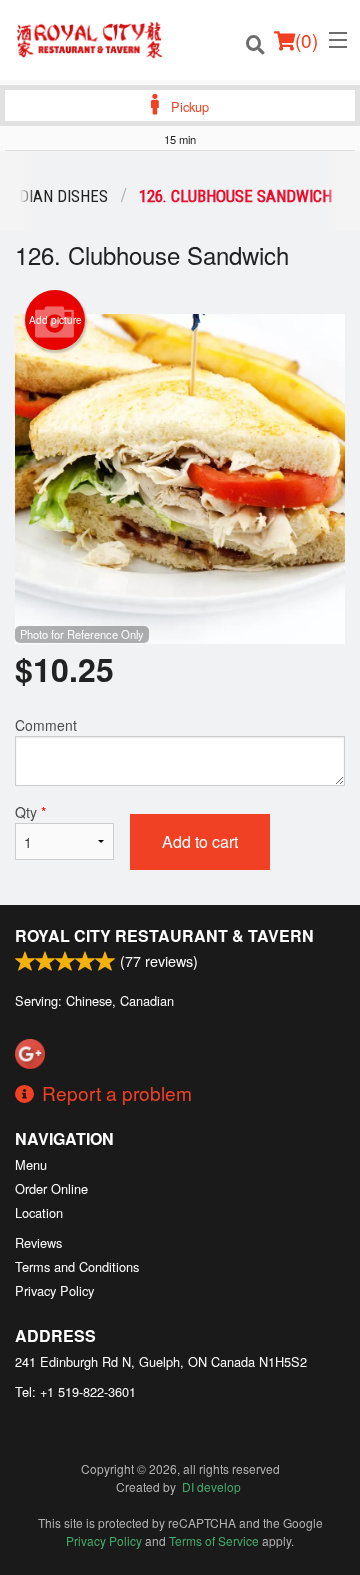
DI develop (211, 1486)
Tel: (75, 1391)
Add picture (55, 320)
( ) (306, 39)
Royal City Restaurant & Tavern (164, 935)
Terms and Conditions (77, 1266)
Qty (30, 812)
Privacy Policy (54, 1290)
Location (39, 1212)
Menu (31, 1164)
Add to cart (200, 841)
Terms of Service (214, 1540)
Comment (46, 725)
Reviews (38, 1242)
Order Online (51, 1188)
